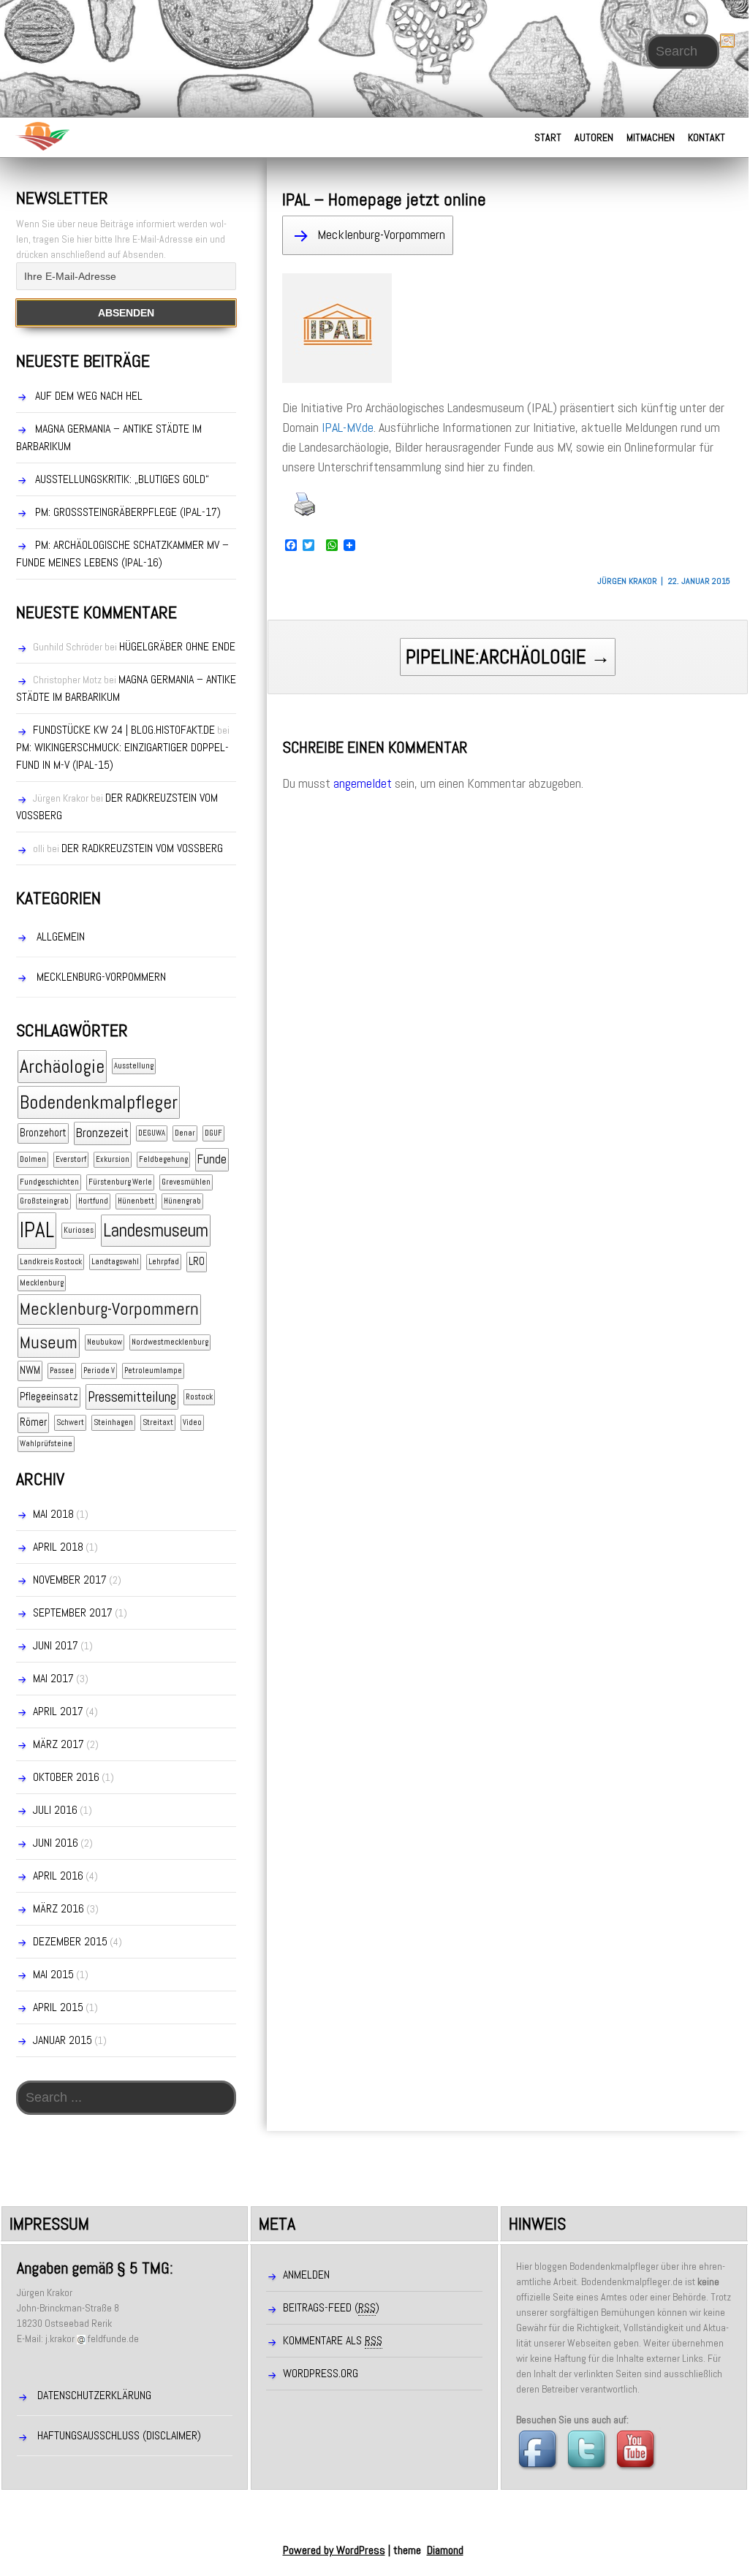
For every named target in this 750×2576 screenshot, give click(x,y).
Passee (62, 1371)
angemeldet (363, 783)
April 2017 (58, 1711)
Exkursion (113, 1159)
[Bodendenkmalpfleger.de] (42, 136)
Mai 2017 (53, 1678)
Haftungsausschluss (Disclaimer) (119, 2435)
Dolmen (33, 1159)
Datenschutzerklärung (94, 2395)
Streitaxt (158, 1422)
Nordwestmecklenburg (170, 1342)
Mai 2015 (53, 1974)
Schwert (70, 1422)
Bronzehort (43, 1133)
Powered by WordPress (334, 2550)
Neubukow (105, 1342)
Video (192, 1422)
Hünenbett (136, 1201)
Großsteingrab (44, 1201)
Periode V (99, 1371)
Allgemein (61, 936)
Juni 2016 (56, 1843)
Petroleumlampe (153, 1371)
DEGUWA (152, 1133)
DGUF (213, 1133)
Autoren (594, 137)
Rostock (199, 1397)
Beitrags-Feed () (331, 2307)
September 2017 (73, 1612)
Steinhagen (113, 1422)
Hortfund (93, 1201)
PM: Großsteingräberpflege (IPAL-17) (128, 512)
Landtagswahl (115, 1262)
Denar (185, 1133)
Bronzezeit (102, 1133)
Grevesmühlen (186, 1182)
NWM (30, 1370)
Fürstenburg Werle (120, 1182)
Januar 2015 (62, 2040)
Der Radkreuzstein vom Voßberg (142, 848)
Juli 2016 (55, 1810)
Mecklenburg (42, 1283)
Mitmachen (651, 137)
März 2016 (58, 1908)
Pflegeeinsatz (49, 1397)
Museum (49, 1342)
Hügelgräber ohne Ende (177, 646)
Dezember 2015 (70, 1941)
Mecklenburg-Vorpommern (381, 234)
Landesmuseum (156, 1230)
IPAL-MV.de (348, 427)
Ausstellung (134, 1066)
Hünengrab (182, 1201)
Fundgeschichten (49, 1182)
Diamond (445, 2550)
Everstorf (71, 1159)
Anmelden (306, 2275)
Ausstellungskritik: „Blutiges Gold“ (122, 479)
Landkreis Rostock (51, 1262)
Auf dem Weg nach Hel (89, 396)
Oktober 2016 (66, 1777)
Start (548, 137)
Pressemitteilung (132, 1397)
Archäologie (62, 1067)
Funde (212, 1159)
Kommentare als (333, 2340)
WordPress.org (321, 2373)
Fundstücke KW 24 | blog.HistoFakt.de (124, 730)
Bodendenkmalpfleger (99, 1102)
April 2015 (58, 2007)
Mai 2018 (53, 1514)
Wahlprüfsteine (46, 1444)
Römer (33, 1422)
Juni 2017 (56, 1645)
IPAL (37, 1230)
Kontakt (707, 137)
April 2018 (58, 1547)
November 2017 (70, 1580)
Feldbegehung (163, 1159)
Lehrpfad (164, 1262)
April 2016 (58, 1876)
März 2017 (58, 1744)
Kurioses (79, 1230)
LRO (197, 1261)
